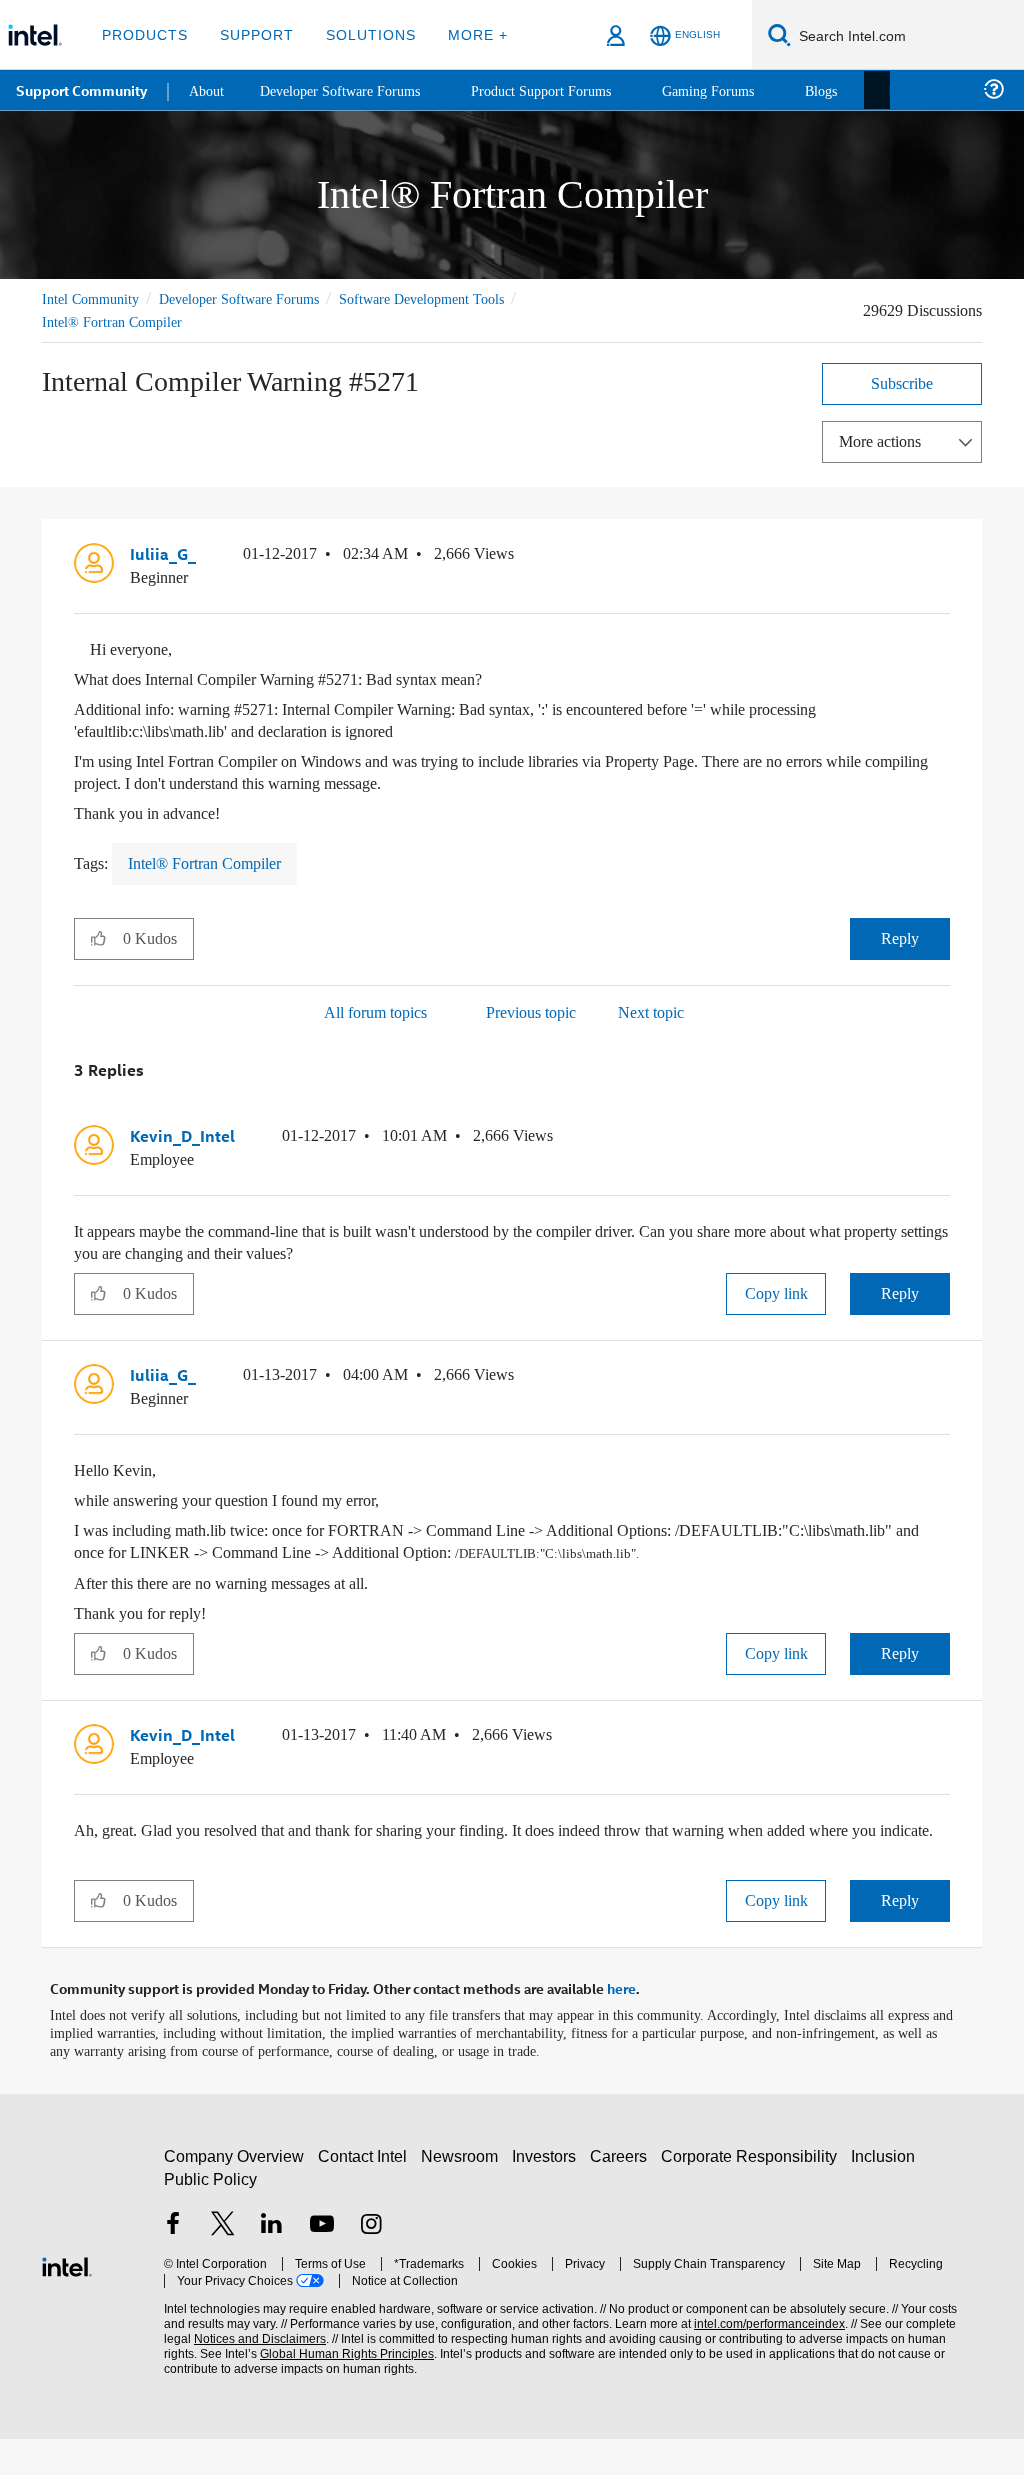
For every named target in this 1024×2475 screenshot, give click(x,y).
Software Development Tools (457, 298)
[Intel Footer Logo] (67, 2300)
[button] (942, 558)
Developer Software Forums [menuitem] (351, 89)
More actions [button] (885, 440)
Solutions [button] (361, 34)
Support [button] (251, 34)
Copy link (776, 1290)
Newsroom (463, 2192)
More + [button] (464, 34)
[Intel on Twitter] (223, 2262)
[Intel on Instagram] (371, 2262)
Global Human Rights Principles (305, 2390)
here (621, 2026)
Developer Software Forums (256, 298)
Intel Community (94, 298)
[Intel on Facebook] (173, 2262)
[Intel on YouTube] (322, 2262)
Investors (548, 2192)
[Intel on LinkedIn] (272, 2262)
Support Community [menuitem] (81, 90)
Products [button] (143, 34)
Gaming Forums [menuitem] (740, 89)
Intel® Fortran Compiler (114, 321)
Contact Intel (365, 2192)
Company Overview (234, 2192)
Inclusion (887, 2192)
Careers (622, 2192)
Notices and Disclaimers (228, 2375)
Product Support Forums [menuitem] (565, 89)
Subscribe (902, 382)
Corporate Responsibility (753, 2192)
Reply (900, 936)
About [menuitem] (208, 89)
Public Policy (209, 2215)
